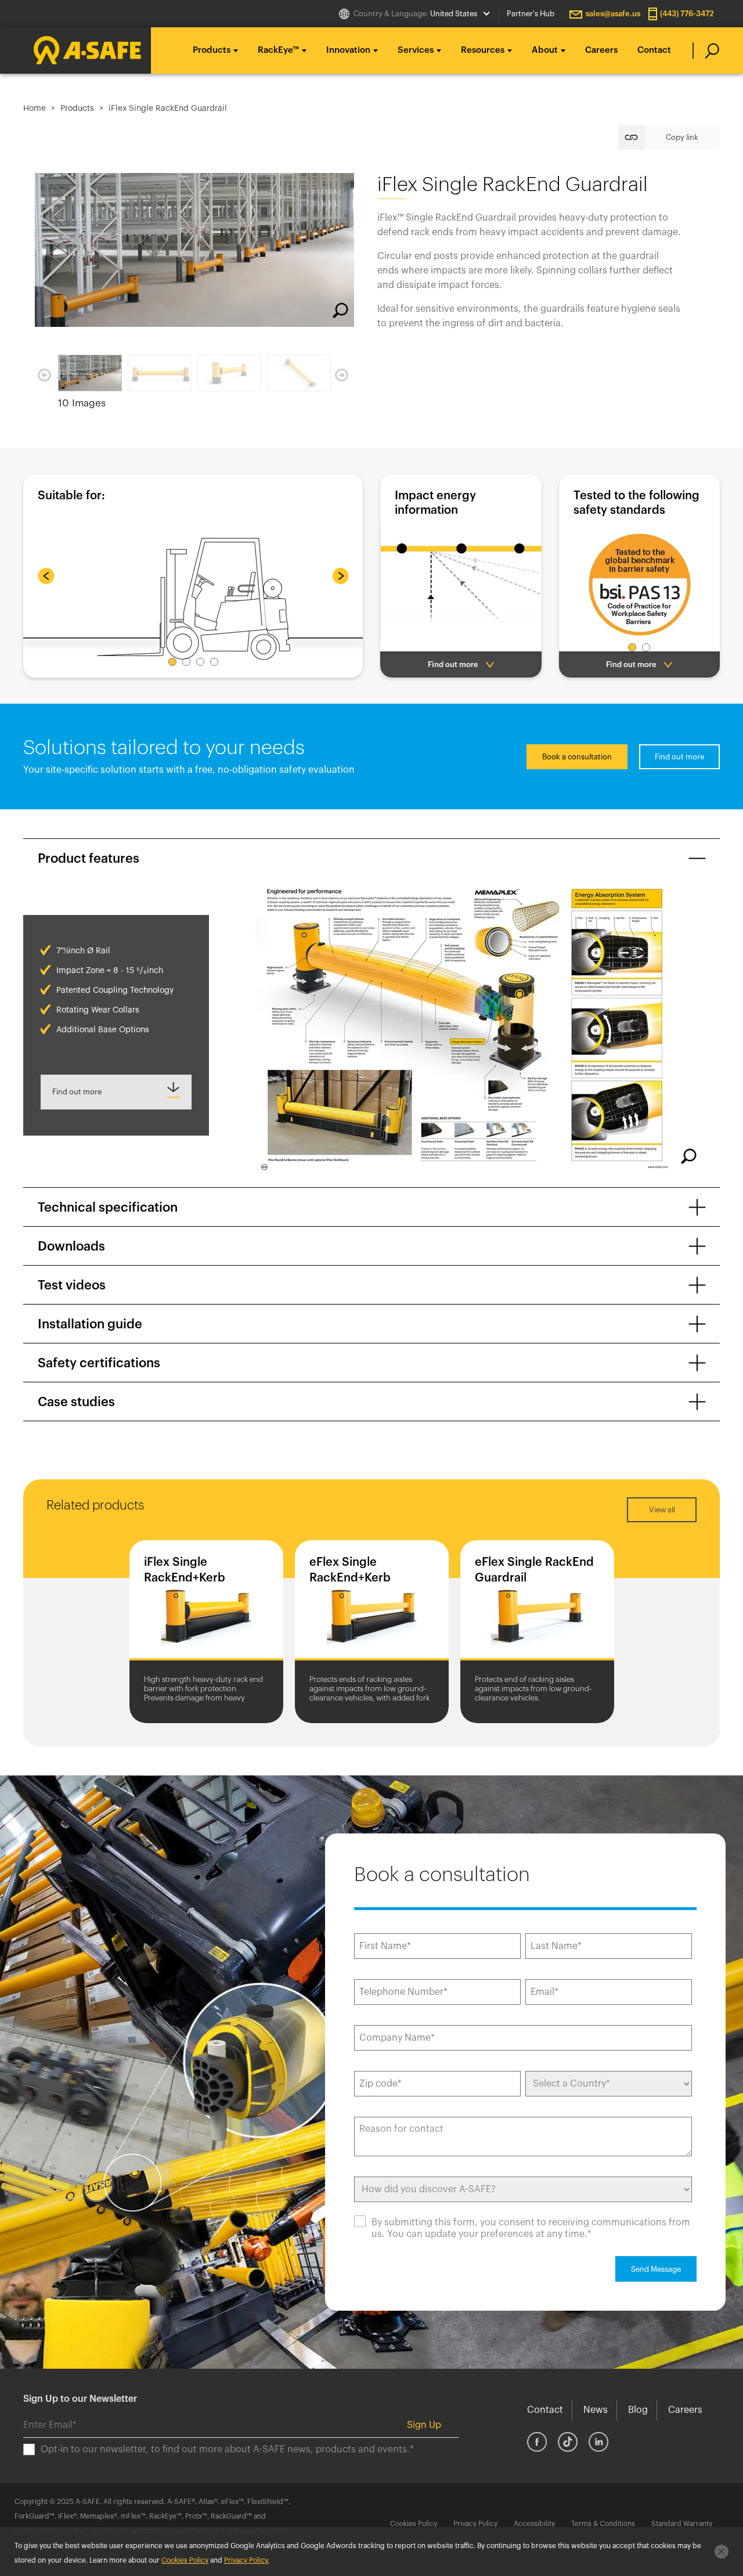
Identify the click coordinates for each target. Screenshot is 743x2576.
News (596, 2410)
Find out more (679, 757)
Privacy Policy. (247, 2560)
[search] (706, 51)
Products (77, 109)
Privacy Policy (475, 2524)
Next (342, 376)
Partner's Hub (531, 14)
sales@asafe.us (613, 14)
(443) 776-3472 (687, 14)
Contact (654, 50)
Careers (601, 50)
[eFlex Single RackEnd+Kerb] (372, 1603)
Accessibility (534, 2524)
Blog (638, 2410)
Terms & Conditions (603, 2524)
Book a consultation (577, 757)
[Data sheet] (116, 1092)
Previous (44, 376)
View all (662, 1510)
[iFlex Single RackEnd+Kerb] (206, 1603)
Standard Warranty (682, 2524)
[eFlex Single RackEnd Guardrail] (537, 1603)
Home (35, 109)
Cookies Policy (414, 2524)
